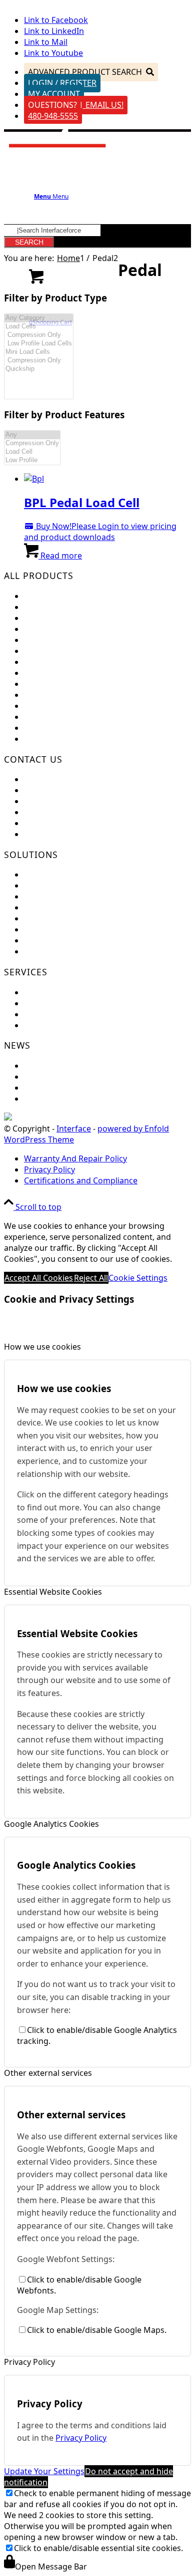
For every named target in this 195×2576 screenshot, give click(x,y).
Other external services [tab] (48, 2073)
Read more (60, 556)
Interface (74, 1129)
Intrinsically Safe (55, 706)
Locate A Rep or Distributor (75, 834)
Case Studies (48, 929)
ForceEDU (43, 874)
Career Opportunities (64, 812)
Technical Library (56, 1025)
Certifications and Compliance (81, 823)
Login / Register (62, 83)
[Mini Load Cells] (39, 352)
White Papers (49, 940)
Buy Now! (53, 526)
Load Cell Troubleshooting (73, 1003)
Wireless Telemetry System (74, 684)
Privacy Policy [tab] (29, 2362)
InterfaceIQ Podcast (62, 1099)
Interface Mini (50, 607)
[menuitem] (107, 1158)
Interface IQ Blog (56, 1088)
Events (36, 1066)
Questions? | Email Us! (76, 105)
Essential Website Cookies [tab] (53, 1592)
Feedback (42, 779)
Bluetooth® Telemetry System (80, 695)
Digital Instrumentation (68, 673)
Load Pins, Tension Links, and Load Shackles (107, 651)
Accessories (46, 728)
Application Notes (57, 907)
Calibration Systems (61, 717)
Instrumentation (55, 662)
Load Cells (43, 596)
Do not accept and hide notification (88, 2477)
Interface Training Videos (71, 951)
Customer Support (59, 790)
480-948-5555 (53, 116)
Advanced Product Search (85, 72)
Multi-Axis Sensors (59, 629)
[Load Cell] (32, 452)
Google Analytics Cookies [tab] (51, 1824)
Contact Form (50, 801)
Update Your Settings (44, 2471)
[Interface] (58, 150)
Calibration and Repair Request (83, 992)
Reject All (91, 1278)
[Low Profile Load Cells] (39, 344)
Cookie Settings (138, 1278)
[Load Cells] (39, 327)
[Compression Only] (39, 335)
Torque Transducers (62, 640)
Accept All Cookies (39, 1278)
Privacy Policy (81, 2438)
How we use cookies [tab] (42, 1347)
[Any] (32, 435)
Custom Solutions (57, 885)
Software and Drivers (64, 1014)
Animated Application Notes (77, 918)
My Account (54, 94)
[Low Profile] (32, 460)
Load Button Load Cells (67, 618)
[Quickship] (39, 369)
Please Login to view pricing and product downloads (100, 532)
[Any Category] (39, 318)
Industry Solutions (59, 896)
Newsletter (45, 1077)
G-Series (40, 739)
